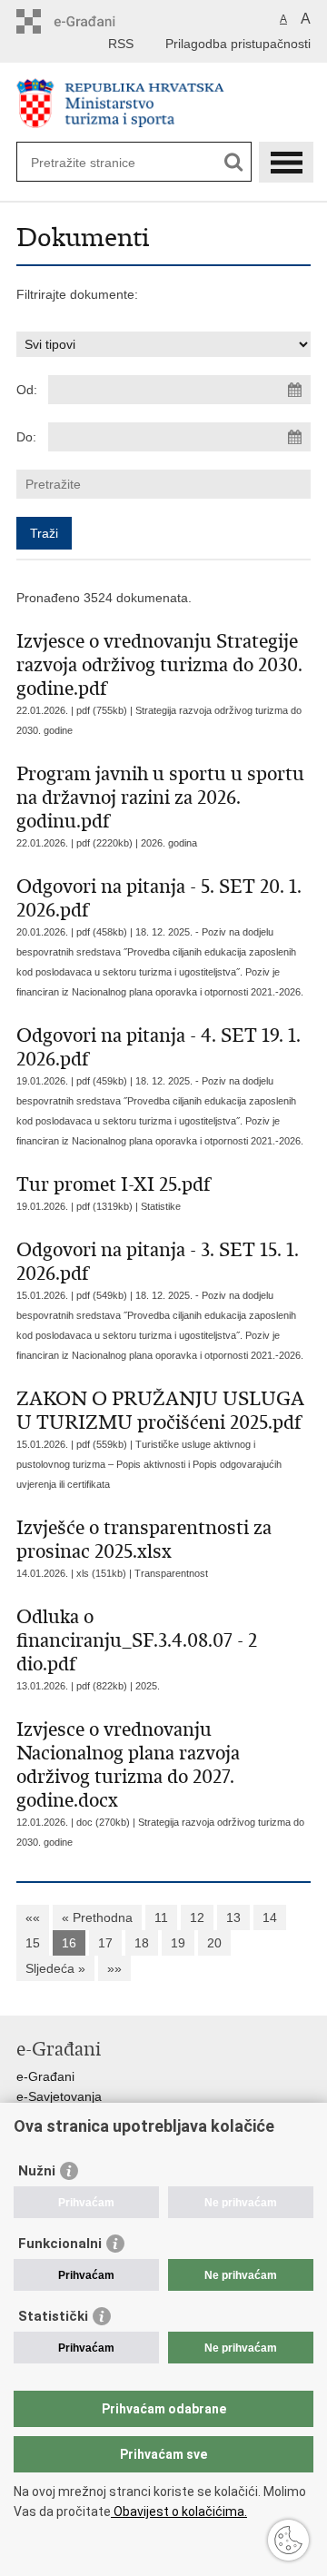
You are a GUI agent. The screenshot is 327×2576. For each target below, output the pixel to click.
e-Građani (45, 2076)
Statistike (161, 1206)
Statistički (53, 2316)
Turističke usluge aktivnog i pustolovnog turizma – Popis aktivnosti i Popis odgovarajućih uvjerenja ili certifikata (149, 1464)
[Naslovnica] (163, 103)
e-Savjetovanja (59, 2096)
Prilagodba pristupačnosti (238, 44)
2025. (148, 1686)
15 (33, 1943)
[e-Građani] (94, 21)
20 (214, 1943)
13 (233, 1917)
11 (161, 1917)
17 (105, 1943)
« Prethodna (97, 1917)
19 (178, 1943)
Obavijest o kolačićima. (179, 2512)
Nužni (37, 2171)
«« (33, 1917)
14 (270, 1917)
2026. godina (169, 843)
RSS (121, 44)
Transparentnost (171, 1573)
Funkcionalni (60, 2244)
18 (142, 1943)
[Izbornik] (286, 162)
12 (197, 1917)
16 (69, 1943)
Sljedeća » (55, 1968)
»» (114, 1968)
